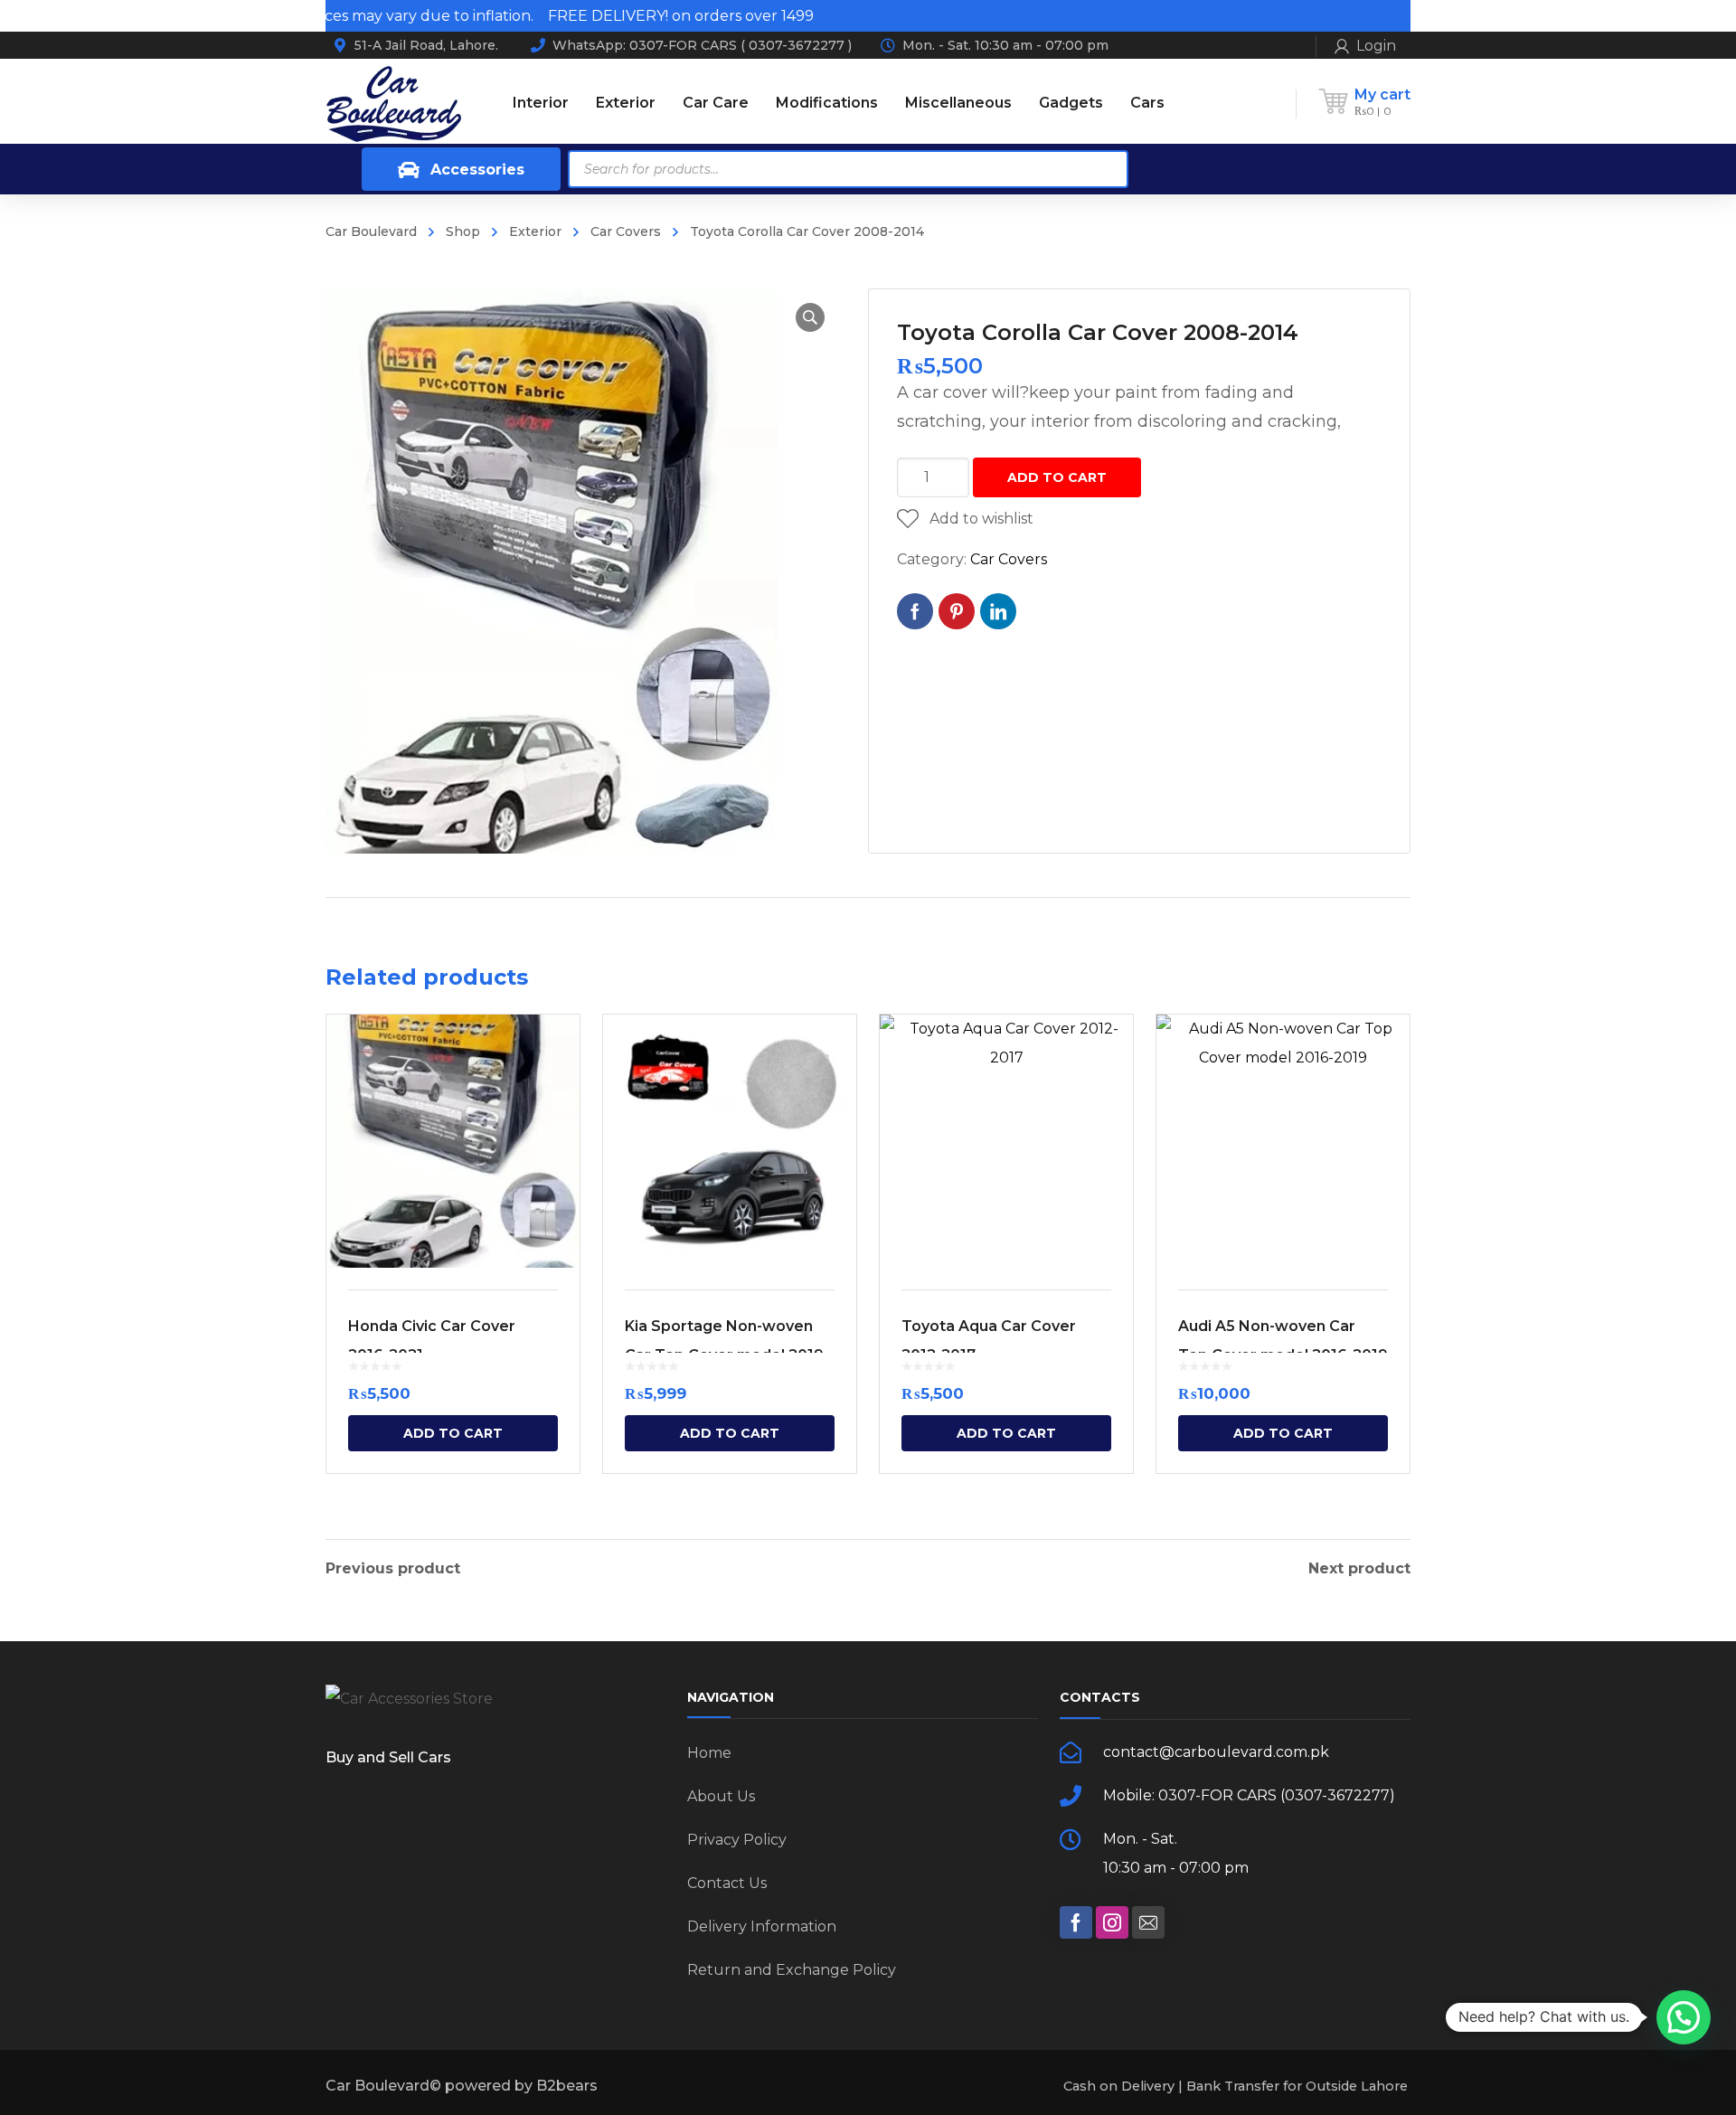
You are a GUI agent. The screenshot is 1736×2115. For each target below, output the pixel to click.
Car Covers (626, 231)
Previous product (393, 1569)
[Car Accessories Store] (393, 103)
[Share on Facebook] (915, 611)
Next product (1359, 1569)
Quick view (453, 1141)
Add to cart (1057, 477)
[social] (1076, 1922)
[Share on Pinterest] (957, 611)
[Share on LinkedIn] (998, 611)
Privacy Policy (737, 1840)
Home (709, 1753)
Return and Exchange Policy (792, 1970)
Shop (463, 231)
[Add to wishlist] (554, 1054)
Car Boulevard (371, 231)
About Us (721, 1796)
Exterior (535, 231)
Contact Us (727, 1883)
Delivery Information (762, 1926)
